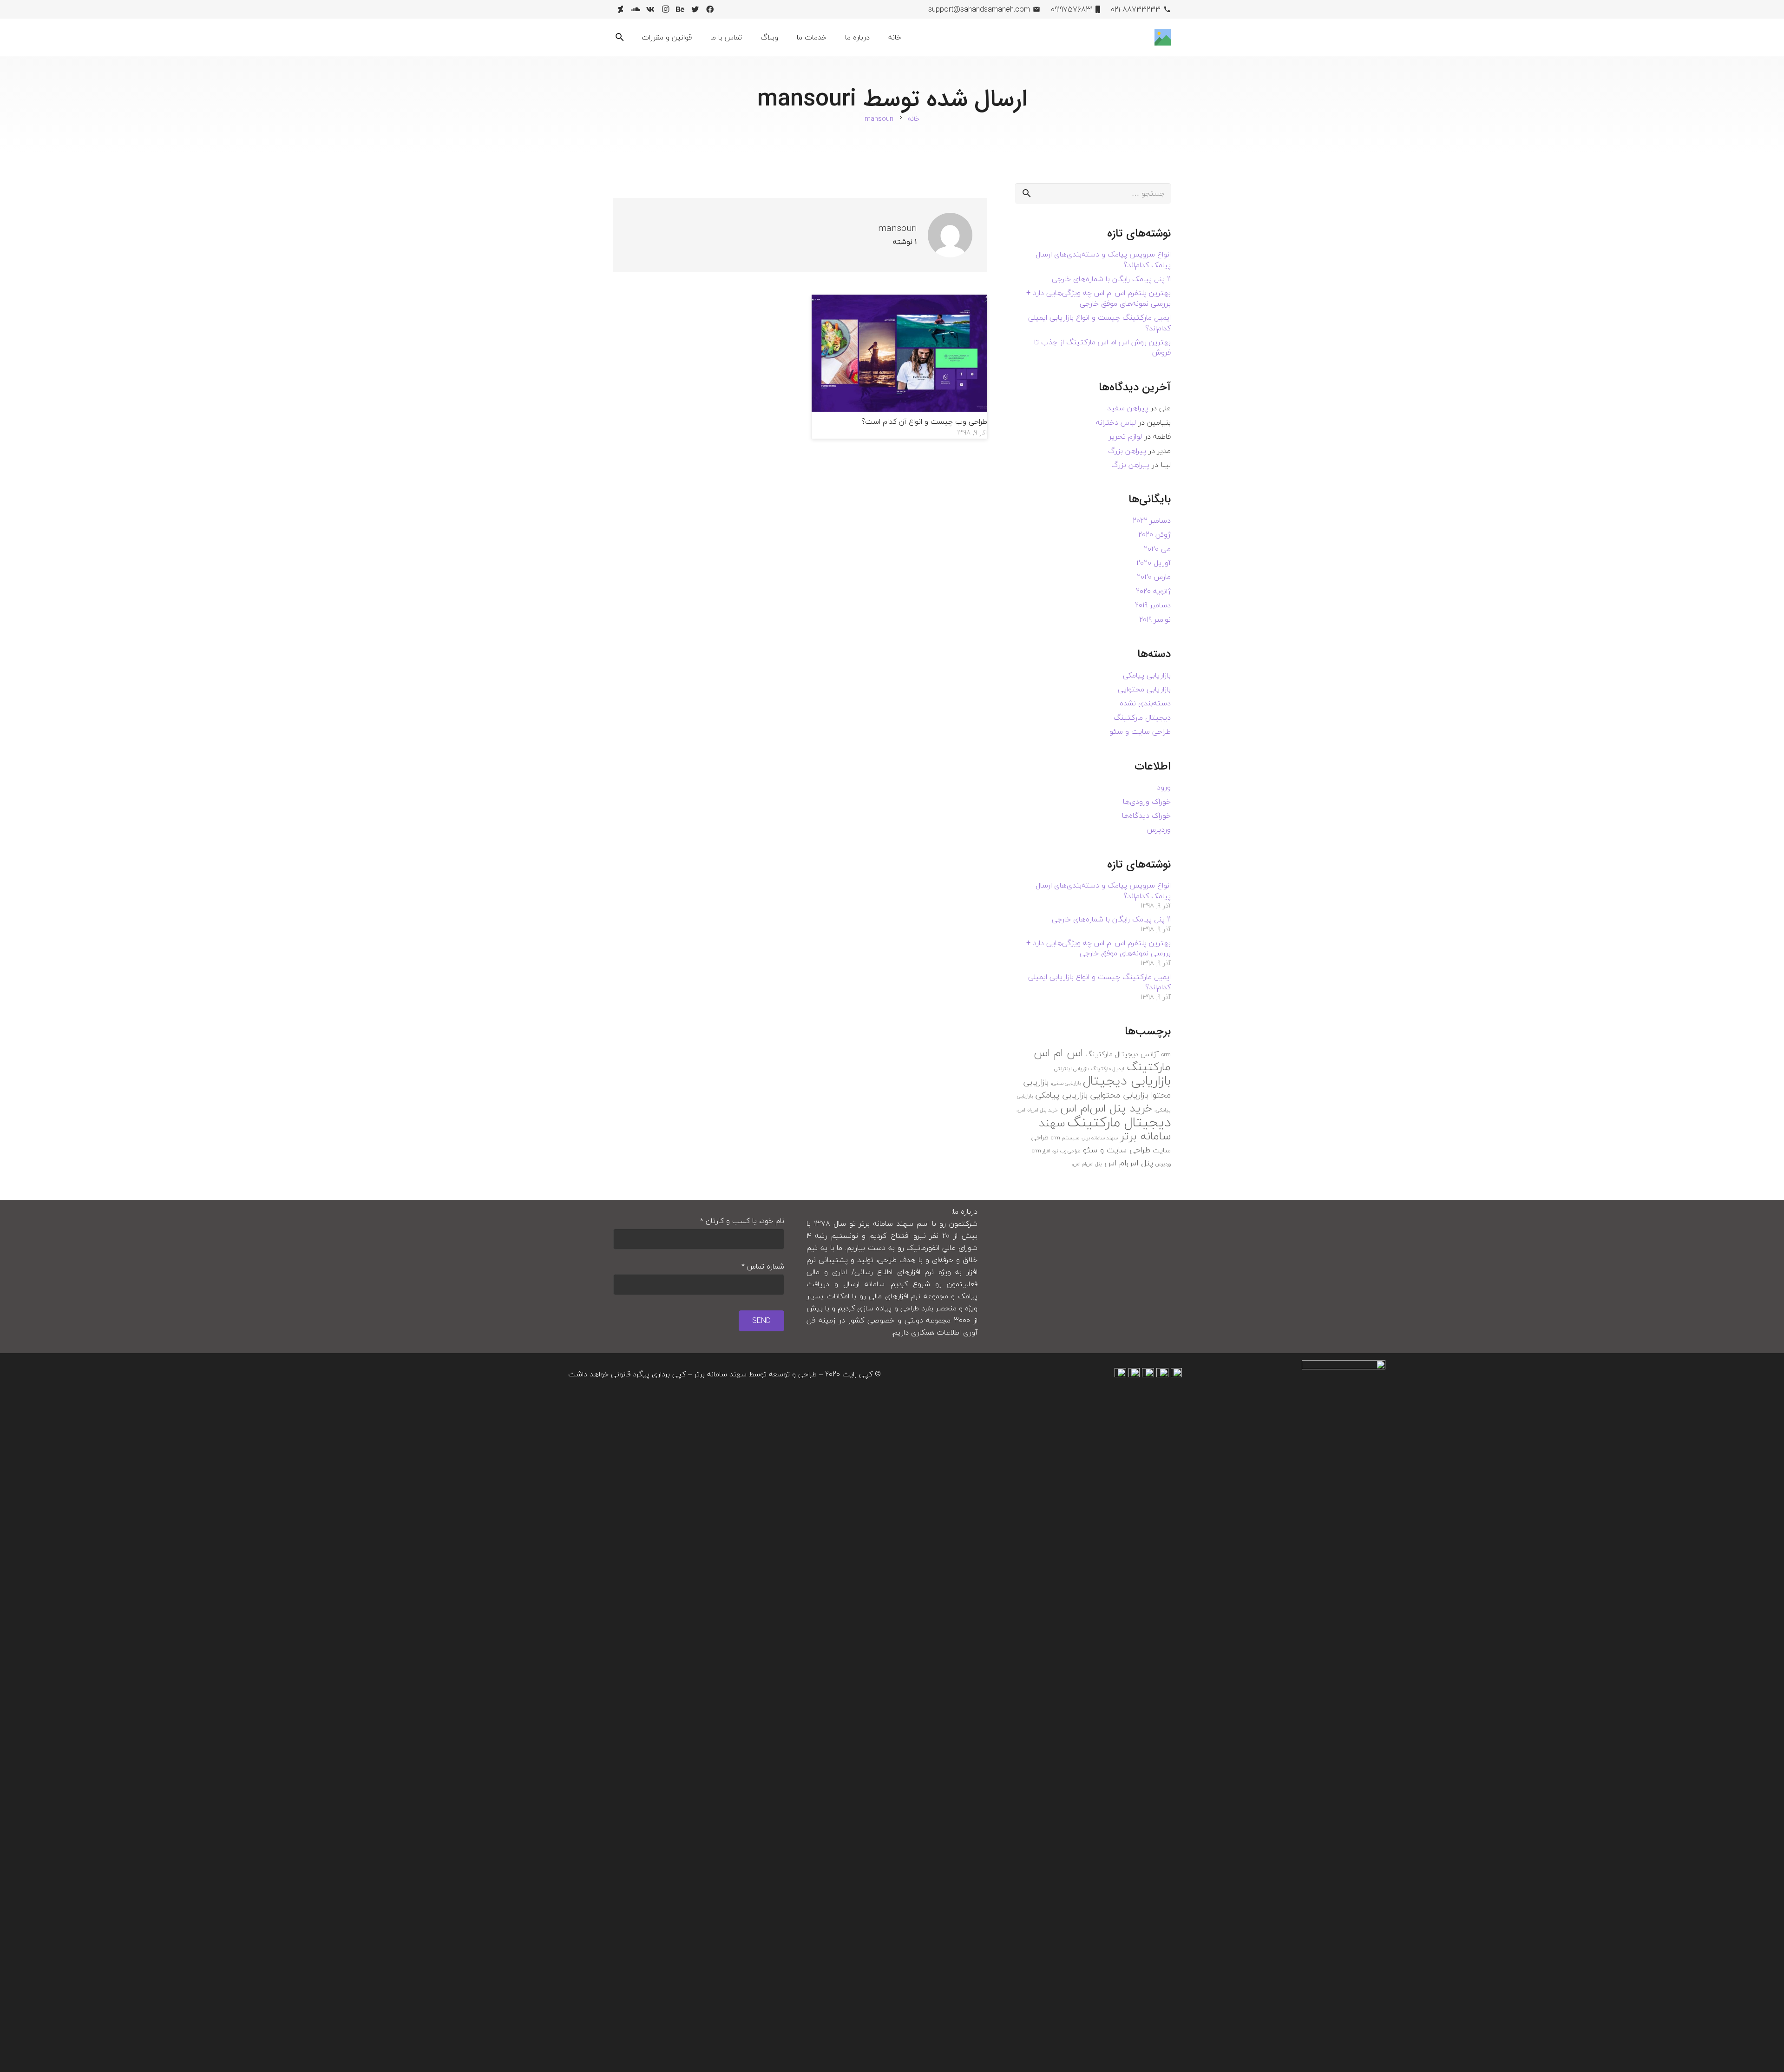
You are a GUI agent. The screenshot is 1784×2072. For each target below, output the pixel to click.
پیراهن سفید (1128, 408)
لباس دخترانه (1116, 422)
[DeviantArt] (621, 9)
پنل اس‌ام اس (1129, 1163)
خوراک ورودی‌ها (1147, 802)
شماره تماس (763, 1266)
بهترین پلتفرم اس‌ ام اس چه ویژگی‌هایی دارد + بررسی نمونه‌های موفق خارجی (1099, 298)
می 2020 (1157, 549)
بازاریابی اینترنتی (1072, 1069)
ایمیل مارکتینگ (1108, 1069)
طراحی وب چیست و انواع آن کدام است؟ (924, 421)
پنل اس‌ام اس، (1087, 1164)
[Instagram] (665, 9)
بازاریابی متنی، (1066, 1083)
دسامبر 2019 (1153, 605)
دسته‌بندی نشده (1145, 703)
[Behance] (680, 9)
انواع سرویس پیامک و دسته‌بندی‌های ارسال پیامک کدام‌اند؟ (1103, 259)
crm (1166, 1055)
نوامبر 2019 (1155, 619)
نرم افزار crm (1045, 1151)
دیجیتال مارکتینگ (1142, 717)
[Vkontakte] (650, 9)
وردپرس (1159, 829)
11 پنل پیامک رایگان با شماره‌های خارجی (1111, 279)
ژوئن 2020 (1154, 534)
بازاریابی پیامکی (1147, 675)
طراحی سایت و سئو (1140, 731)
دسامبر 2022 (1152, 520)
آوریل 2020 (1154, 563)
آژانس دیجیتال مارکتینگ (1122, 1054)
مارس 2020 (1154, 577)
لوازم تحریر (1125, 436)
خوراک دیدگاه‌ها (1146, 816)
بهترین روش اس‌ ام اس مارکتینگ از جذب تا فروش (1102, 347)
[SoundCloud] (636, 9)
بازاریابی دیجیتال (1127, 1081)
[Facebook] (710, 9)
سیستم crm (1065, 1138)
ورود (1164, 787)
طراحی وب (1070, 1151)
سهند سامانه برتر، (1100, 1138)
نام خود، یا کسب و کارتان (742, 1221)
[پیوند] (1163, 37)
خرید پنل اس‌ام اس (1106, 1108)
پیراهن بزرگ (1127, 451)
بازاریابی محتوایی (1144, 689)
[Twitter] (695, 9)
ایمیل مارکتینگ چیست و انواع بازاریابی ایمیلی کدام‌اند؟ (1099, 322)
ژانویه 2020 (1153, 591)
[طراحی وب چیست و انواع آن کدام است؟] (900, 301)
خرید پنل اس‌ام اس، (1037, 1110)
